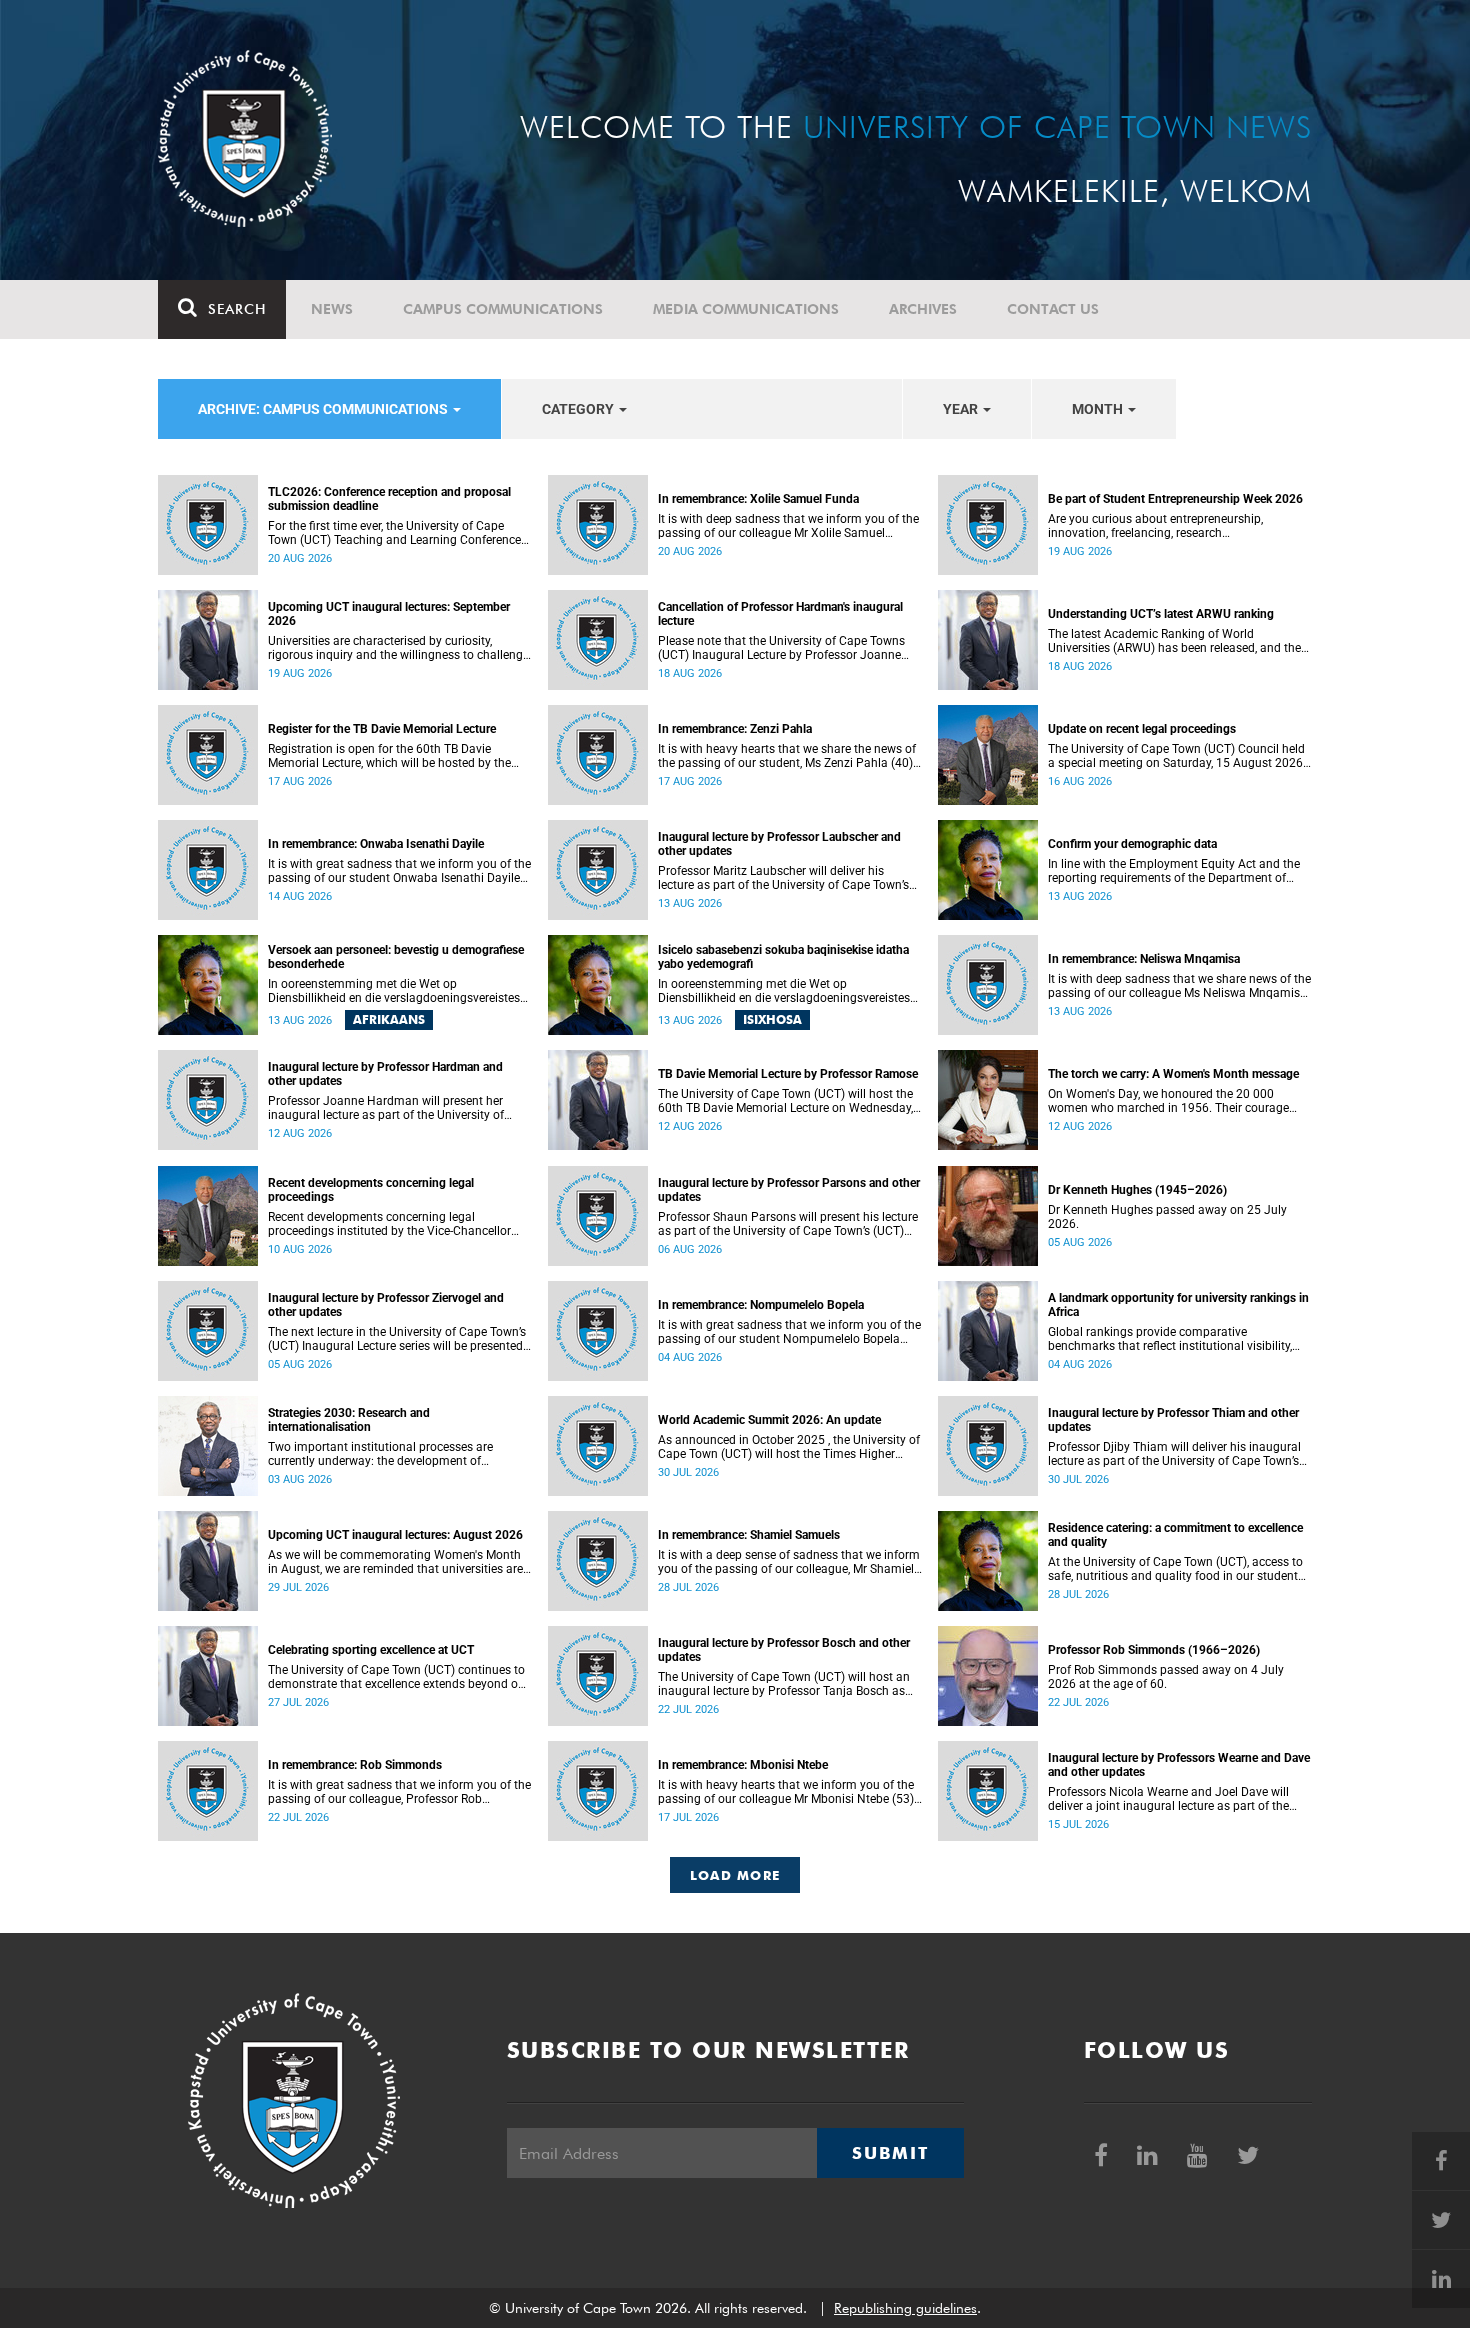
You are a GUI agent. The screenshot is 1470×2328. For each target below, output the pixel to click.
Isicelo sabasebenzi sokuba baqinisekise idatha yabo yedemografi (783, 957)
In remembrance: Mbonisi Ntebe (743, 1765)
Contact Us (1053, 309)
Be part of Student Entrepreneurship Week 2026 (1175, 499)
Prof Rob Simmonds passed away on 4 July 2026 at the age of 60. (1166, 1677)
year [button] (962, 409)
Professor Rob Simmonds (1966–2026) (1154, 1650)
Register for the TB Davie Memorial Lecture (382, 729)
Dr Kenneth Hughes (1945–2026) (1137, 1190)
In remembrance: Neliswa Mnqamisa (1144, 959)
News (332, 309)
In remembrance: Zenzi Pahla (735, 729)
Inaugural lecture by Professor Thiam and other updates (1173, 1420)
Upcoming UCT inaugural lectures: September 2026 (389, 614)
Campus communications (503, 309)
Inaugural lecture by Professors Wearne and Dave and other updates (1179, 1765)
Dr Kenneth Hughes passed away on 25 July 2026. (1167, 1217)
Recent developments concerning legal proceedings (371, 1190)
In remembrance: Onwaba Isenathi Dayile (376, 844)
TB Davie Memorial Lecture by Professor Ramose (788, 1074)
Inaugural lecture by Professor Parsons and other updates (789, 1190)
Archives (923, 309)
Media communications (746, 309)
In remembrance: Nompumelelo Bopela (761, 1305)
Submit (890, 2153)
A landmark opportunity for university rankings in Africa (1178, 1305)
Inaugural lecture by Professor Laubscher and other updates (779, 844)
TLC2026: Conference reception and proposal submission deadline (389, 499)
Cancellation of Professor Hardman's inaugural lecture (780, 614)
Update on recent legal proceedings (1142, 729)
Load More (735, 1875)
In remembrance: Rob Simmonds (355, 1765)
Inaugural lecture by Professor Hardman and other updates (385, 1074)
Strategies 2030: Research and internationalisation (349, 1420)
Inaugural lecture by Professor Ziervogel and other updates (386, 1305)
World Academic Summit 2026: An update (769, 1420)
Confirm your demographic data (1132, 844)
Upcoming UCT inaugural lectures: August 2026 (395, 1535)
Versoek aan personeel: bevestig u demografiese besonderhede (396, 957)
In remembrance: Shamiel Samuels (749, 1535)
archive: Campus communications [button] (324, 409)
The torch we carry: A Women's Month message (1173, 1074)
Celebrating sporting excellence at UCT (371, 1650)
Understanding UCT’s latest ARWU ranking (1161, 614)
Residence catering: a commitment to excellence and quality (1175, 1535)
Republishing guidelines (905, 2308)
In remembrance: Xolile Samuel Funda (758, 499)
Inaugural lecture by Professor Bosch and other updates (784, 1650)
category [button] (579, 409)
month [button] (1099, 409)
